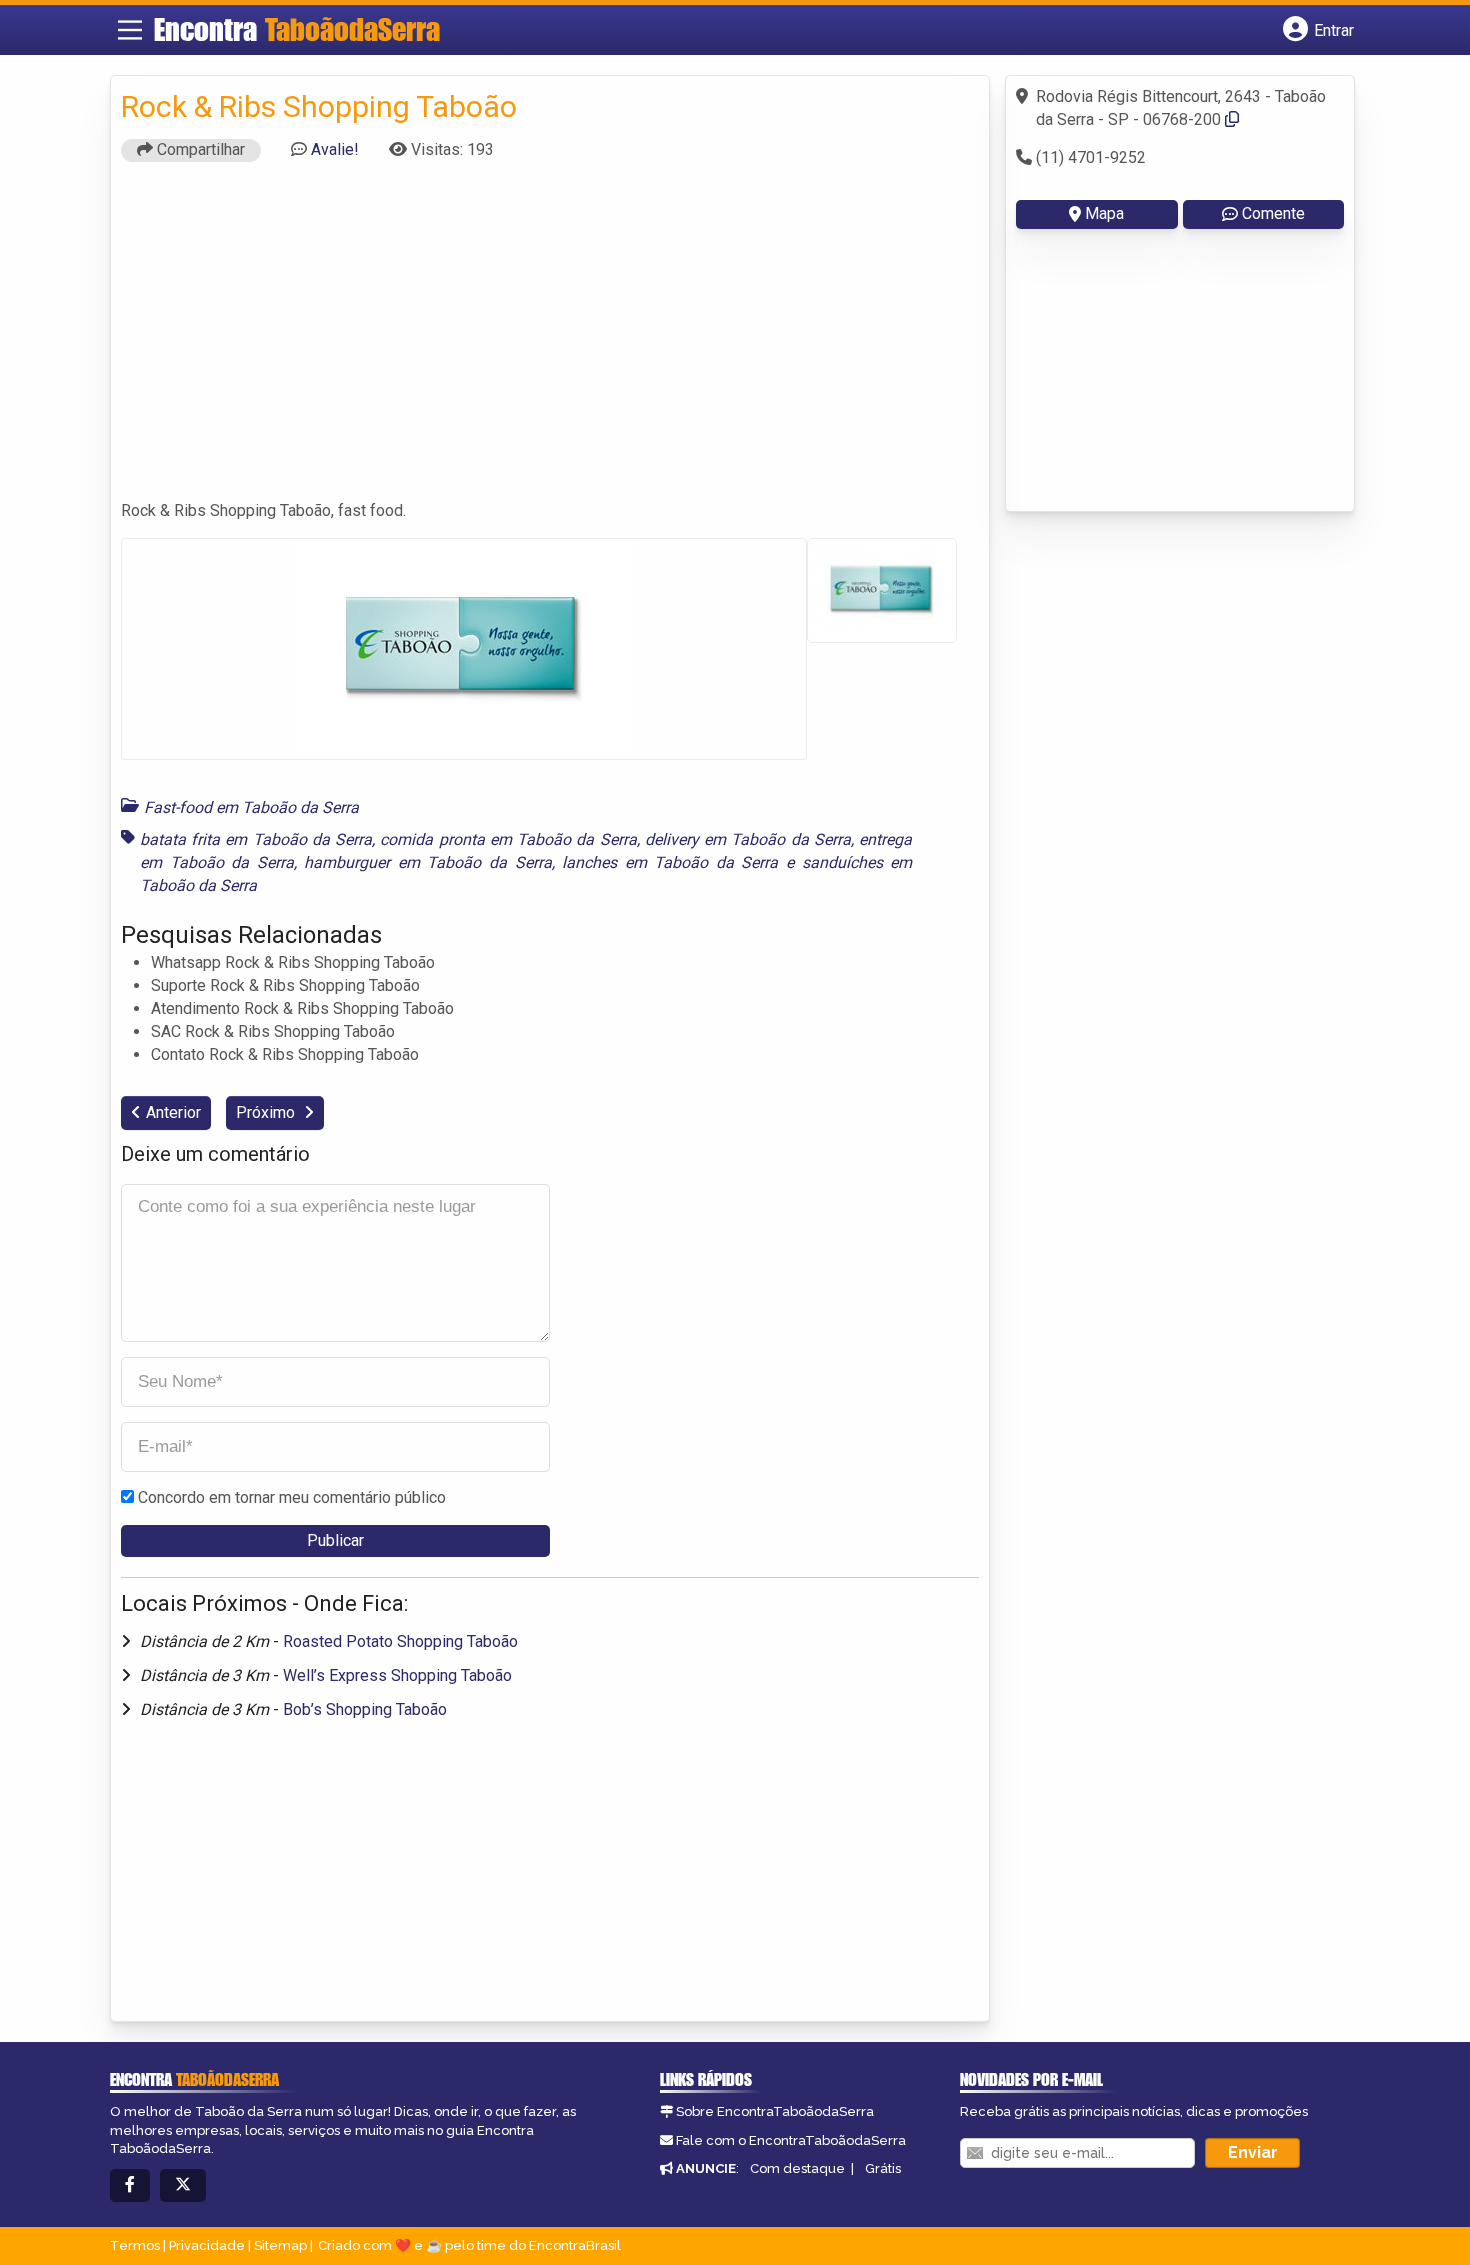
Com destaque (797, 2168)
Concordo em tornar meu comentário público (292, 1497)
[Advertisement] (550, 340)
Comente (1273, 213)
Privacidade (207, 2245)
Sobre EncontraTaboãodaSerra (775, 2111)
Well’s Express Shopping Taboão (397, 1675)
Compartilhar (199, 149)
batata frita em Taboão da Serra (256, 839)
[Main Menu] (130, 30)
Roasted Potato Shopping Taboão (400, 1641)
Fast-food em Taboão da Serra (251, 807)
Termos (135, 2245)
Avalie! (335, 149)
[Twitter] (183, 2185)
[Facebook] (130, 2185)
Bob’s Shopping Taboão (365, 1709)
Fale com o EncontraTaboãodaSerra (791, 2140)
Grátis (883, 2168)
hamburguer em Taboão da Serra (427, 862)
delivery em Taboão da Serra (748, 839)
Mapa (1104, 213)
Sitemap (280, 2245)
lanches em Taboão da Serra (670, 862)
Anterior (173, 1112)
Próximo (267, 1112)
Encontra (297, 29)
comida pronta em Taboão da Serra (508, 839)
